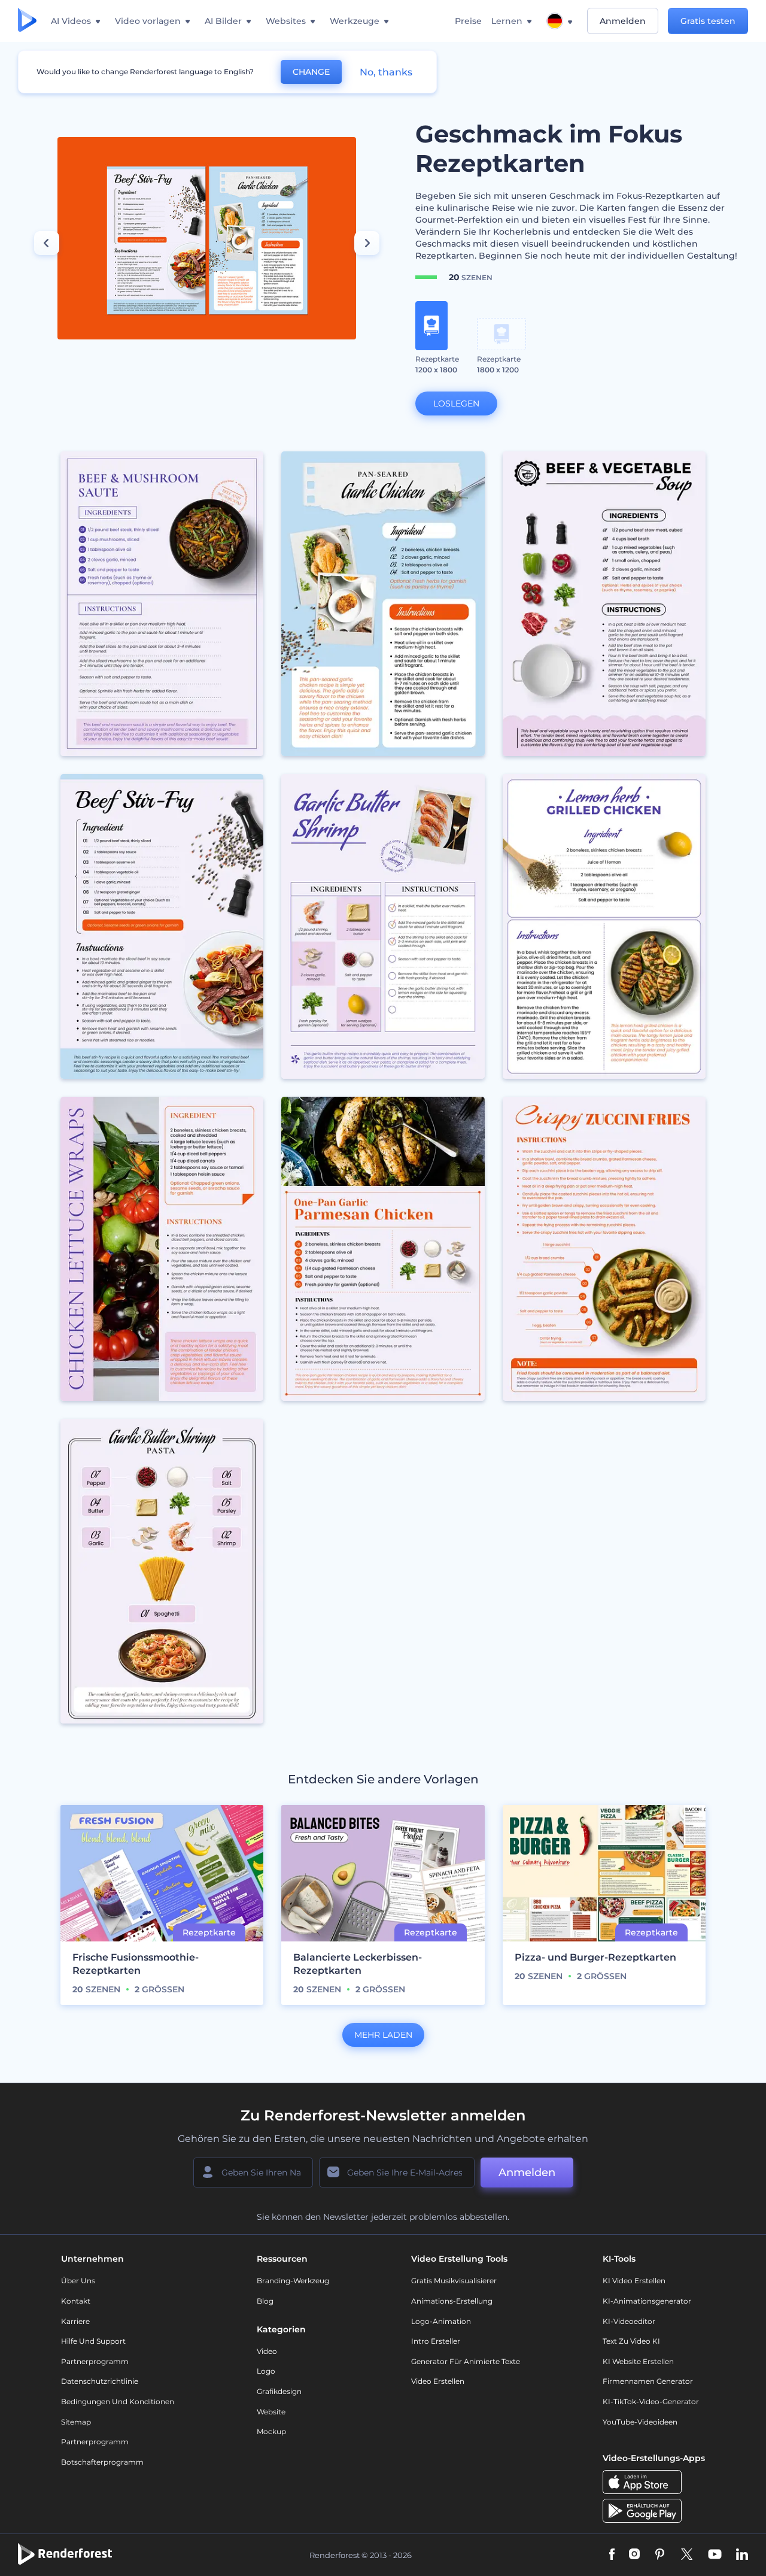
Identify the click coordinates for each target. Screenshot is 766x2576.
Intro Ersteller (436, 2341)
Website (271, 2412)
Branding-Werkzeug (293, 2281)
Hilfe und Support (93, 2341)
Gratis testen (708, 21)
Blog (265, 2301)
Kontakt (76, 2301)
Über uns (78, 2281)
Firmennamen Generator (648, 2381)
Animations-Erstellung (452, 2301)
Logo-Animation (441, 2321)
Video (267, 2351)
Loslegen (456, 403)
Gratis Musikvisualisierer (454, 2281)
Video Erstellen (438, 2381)
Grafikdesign (279, 2391)
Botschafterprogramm (102, 2462)
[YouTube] (715, 2555)
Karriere (75, 2321)
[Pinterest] (660, 2555)
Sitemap (76, 2422)
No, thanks (386, 72)
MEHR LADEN (383, 2035)
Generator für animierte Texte (466, 2361)
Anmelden (623, 21)
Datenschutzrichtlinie (100, 2381)
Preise (468, 21)
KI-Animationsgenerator (647, 2301)
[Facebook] (612, 2555)
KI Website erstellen (638, 2361)
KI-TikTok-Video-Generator (651, 2401)
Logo (266, 2371)
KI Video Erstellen (634, 2281)
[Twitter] (687, 2555)
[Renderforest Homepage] (27, 21)
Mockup (271, 2431)
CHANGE (311, 72)
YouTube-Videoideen (640, 2422)
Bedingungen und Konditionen (118, 2401)
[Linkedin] (742, 2555)
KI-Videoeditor (629, 2321)
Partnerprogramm (95, 2361)
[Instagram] (634, 2555)
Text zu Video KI (631, 2341)
